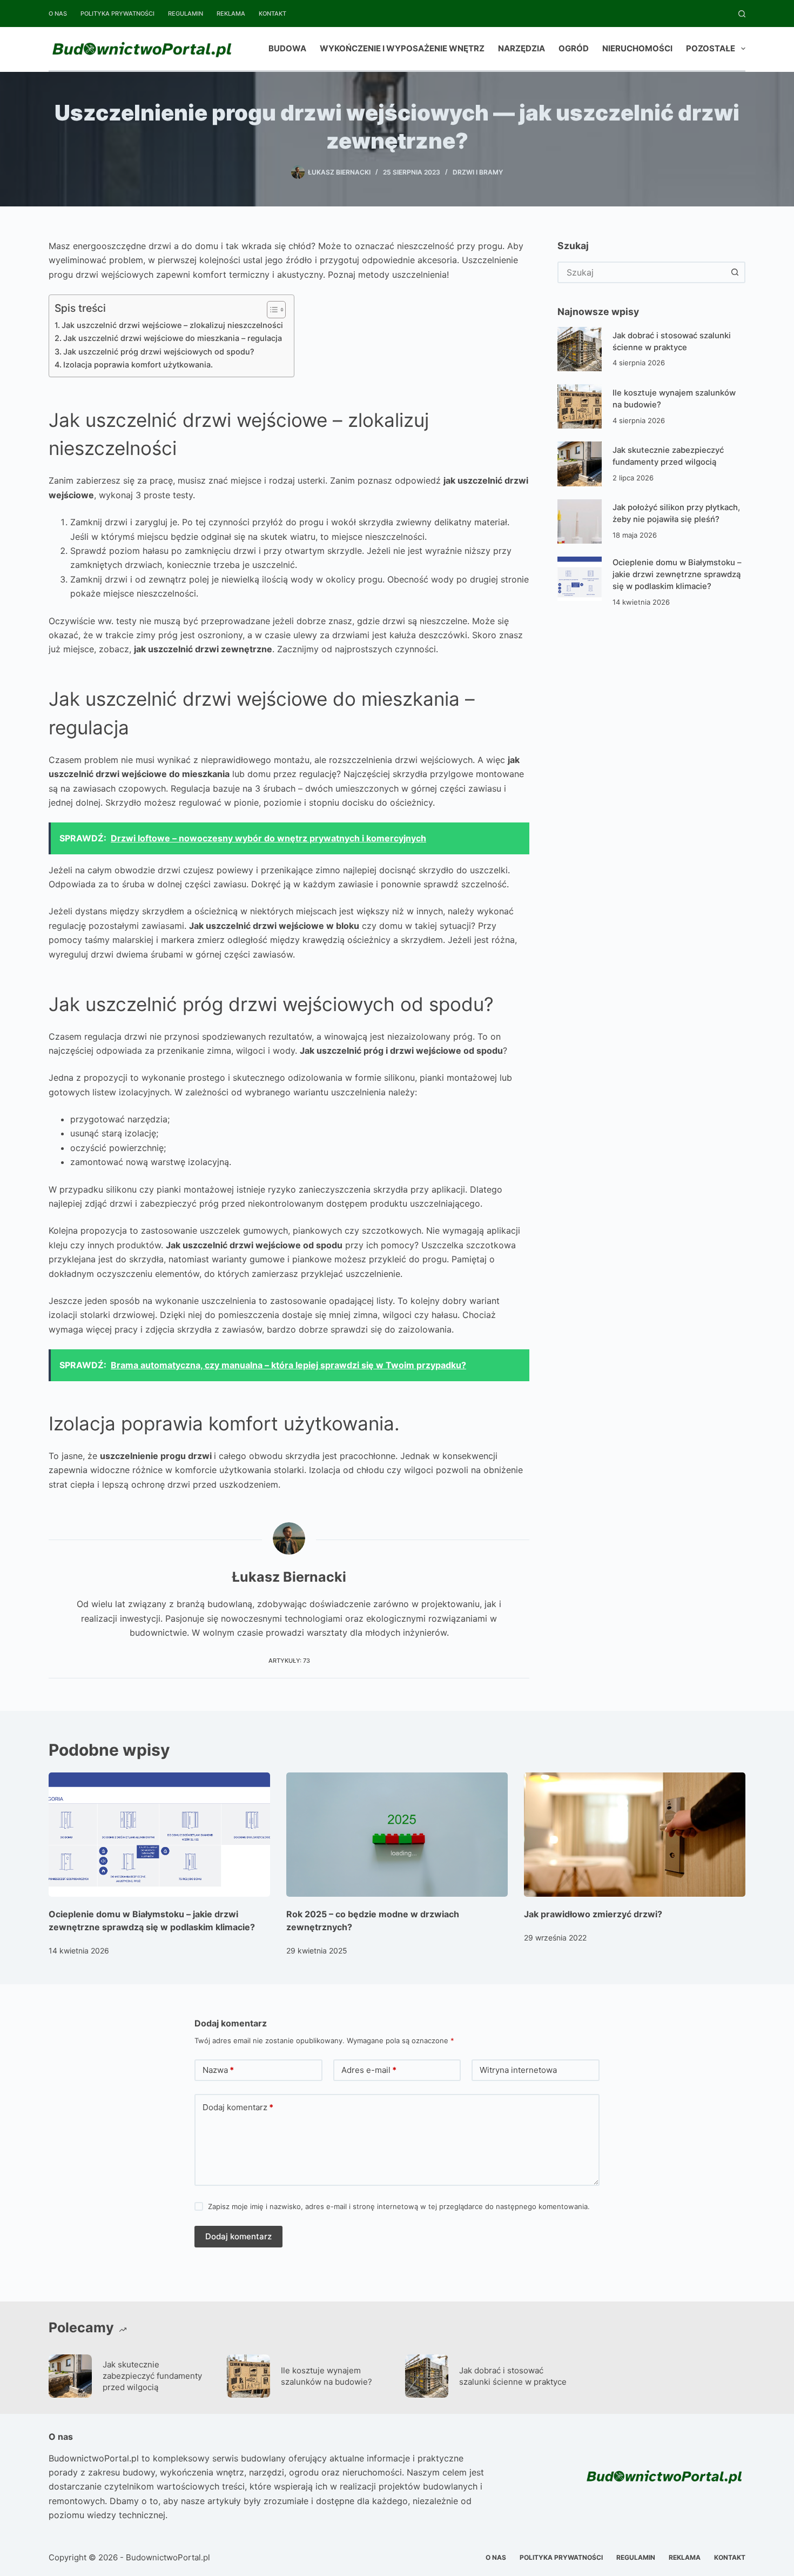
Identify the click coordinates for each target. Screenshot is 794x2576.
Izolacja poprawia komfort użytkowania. (138, 364)
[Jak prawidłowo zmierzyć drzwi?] (635, 1835)
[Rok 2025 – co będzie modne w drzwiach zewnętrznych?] (397, 1835)
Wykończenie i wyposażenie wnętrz (402, 48)
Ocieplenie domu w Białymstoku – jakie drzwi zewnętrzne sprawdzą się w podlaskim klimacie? (677, 575)
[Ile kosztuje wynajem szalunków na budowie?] (580, 406)
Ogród (574, 48)
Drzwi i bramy (478, 172)
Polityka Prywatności (117, 14)
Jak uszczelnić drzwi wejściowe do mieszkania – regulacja (173, 338)
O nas (58, 14)
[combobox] (642, 272)
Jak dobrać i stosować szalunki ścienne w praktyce (513, 2376)
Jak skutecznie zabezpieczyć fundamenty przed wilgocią (152, 2376)
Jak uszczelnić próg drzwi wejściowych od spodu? (159, 352)
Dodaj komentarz (238, 2107)
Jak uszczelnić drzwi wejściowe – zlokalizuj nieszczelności (172, 325)
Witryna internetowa (518, 2070)
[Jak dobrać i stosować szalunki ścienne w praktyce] (580, 349)
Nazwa (218, 2070)
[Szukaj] (742, 14)
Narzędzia (522, 48)
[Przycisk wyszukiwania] (735, 272)
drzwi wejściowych (312, 1004)
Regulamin (186, 14)
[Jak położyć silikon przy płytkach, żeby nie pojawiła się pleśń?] (580, 521)
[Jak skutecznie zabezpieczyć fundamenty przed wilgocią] (580, 464)
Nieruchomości (637, 48)
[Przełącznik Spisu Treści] (271, 310)
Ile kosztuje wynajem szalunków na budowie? (327, 2376)
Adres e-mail (369, 2070)
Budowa (287, 48)
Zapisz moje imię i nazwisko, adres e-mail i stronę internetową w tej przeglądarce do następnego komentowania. (399, 2206)
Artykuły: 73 (289, 1661)
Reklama (231, 14)
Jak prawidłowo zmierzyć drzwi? (593, 1914)
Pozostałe (711, 48)
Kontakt (272, 14)
